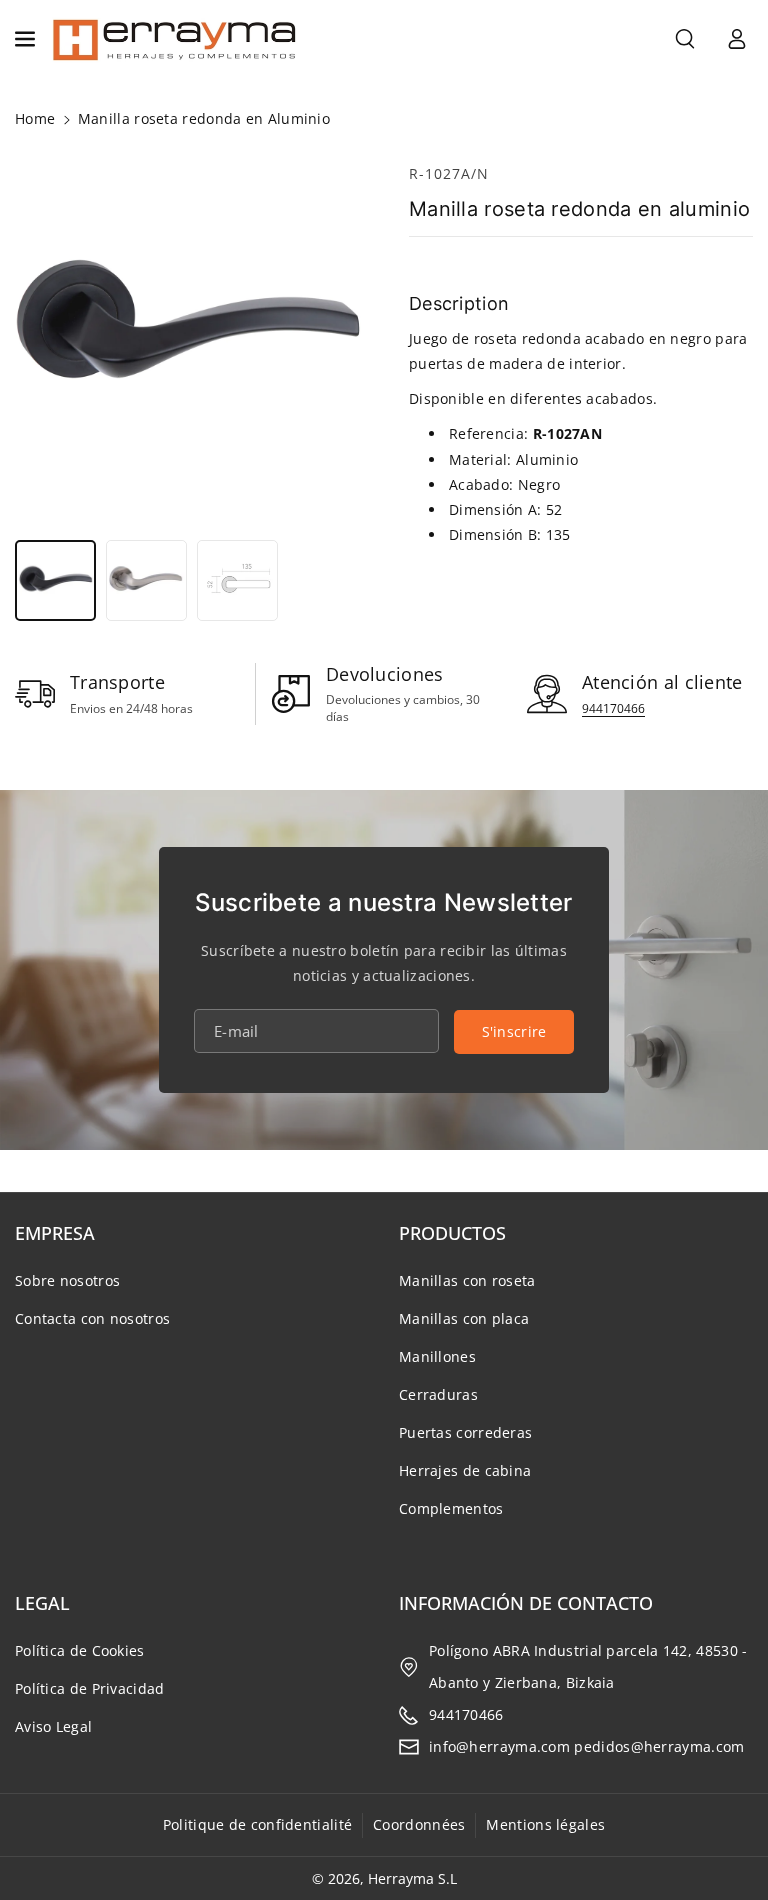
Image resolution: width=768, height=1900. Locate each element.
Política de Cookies (80, 1650)
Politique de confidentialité (257, 1824)
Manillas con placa (464, 1318)
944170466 (613, 708)
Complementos (451, 1508)
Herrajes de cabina (465, 1470)
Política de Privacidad (90, 1688)
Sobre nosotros (67, 1280)
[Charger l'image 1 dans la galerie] (55, 580)
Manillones (437, 1356)
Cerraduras (438, 1394)
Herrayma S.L (412, 1878)
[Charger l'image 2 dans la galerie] (146, 580)
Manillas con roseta (467, 1280)
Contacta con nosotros (92, 1318)
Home (35, 118)
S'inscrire (514, 1031)
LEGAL (42, 1603)
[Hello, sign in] (737, 39)
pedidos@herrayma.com (659, 1746)
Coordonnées (419, 1824)
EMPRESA (55, 1233)
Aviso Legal (53, 1726)
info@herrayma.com (499, 1746)
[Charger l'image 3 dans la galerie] (237, 580)
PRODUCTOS (452, 1233)
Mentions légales (545, 1824)
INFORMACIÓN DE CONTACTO (526, 1603)
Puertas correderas (465, 1432)
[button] (27, 39)
